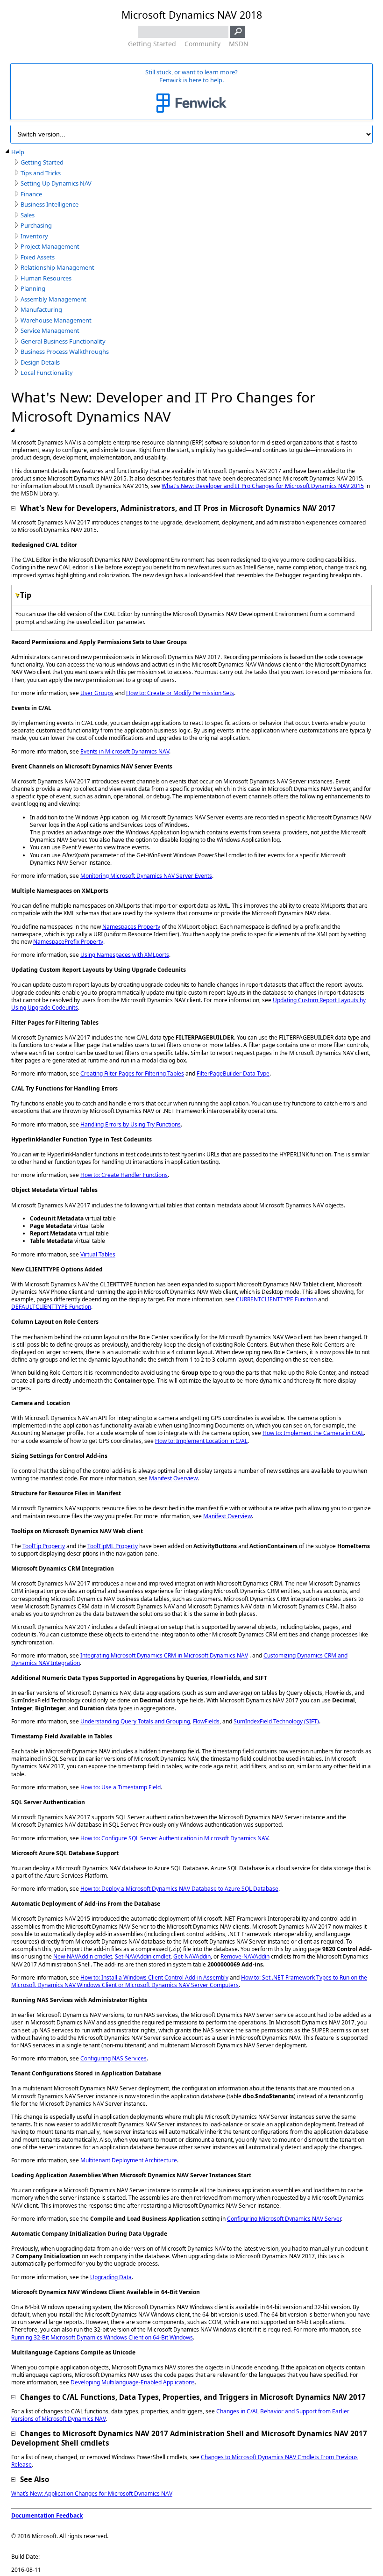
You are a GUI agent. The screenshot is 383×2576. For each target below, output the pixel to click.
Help (18, 152)
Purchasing (36, 226)
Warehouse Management (56, 320)
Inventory (34, 236)
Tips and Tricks (41, 173)
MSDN (239, 44)
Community (202, 44)
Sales (28, 215)
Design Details (40, 362)
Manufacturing (41, 310)
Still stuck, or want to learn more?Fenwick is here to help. (191, 76)
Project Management (50, 247)
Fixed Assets (38, 257)
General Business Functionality (63, 341)
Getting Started (152, 44)
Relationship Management (57, 268)
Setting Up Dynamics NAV (56, 183)
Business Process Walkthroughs (65, 352)
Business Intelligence (50, 205)
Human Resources (46, 278)
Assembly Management (53, 299)
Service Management (50, 331)
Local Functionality (47, 373)
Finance (31, 194)
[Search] (238, 32)
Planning (33, 289)
